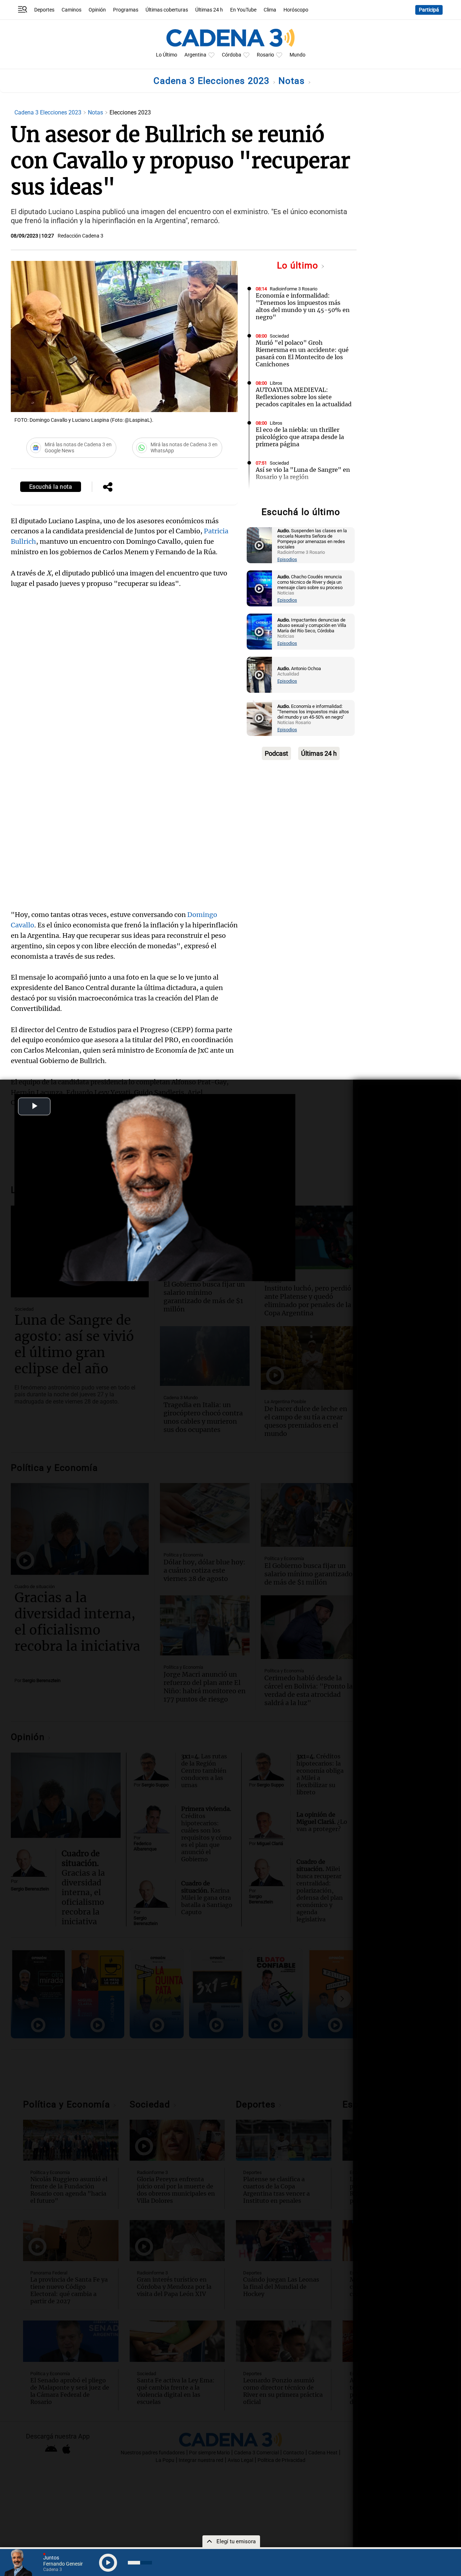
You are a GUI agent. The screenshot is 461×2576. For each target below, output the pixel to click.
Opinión (97, 10)
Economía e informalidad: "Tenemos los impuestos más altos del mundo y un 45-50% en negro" (303, 306)
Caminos (71, 10)
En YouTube (243, 10)
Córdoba (232, 55)
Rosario (265, 55)
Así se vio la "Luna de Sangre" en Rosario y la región (303, 473)
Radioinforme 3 (285, 496)
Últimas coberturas (167, 10)
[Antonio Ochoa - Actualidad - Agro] (259, 675)
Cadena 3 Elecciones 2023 (213, 81)
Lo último (299, 265)
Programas (126, 10)
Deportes (44, 10)
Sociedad (279, 336)
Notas (293, 81)
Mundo (297, 55)
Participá (429, 10)
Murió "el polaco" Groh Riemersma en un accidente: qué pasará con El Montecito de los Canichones (302, 353)
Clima (270, 10)
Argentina (195, 55)
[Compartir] (108, 488)
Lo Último (167, 55)
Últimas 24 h (209, 10)
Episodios (287, 559)
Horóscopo (296, 10)
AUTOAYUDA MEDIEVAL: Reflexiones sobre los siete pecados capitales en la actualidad (304, 397)
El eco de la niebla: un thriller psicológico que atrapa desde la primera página (300, 437)
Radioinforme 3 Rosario (294, 289)
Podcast (276, 753)
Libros (276, 383)
